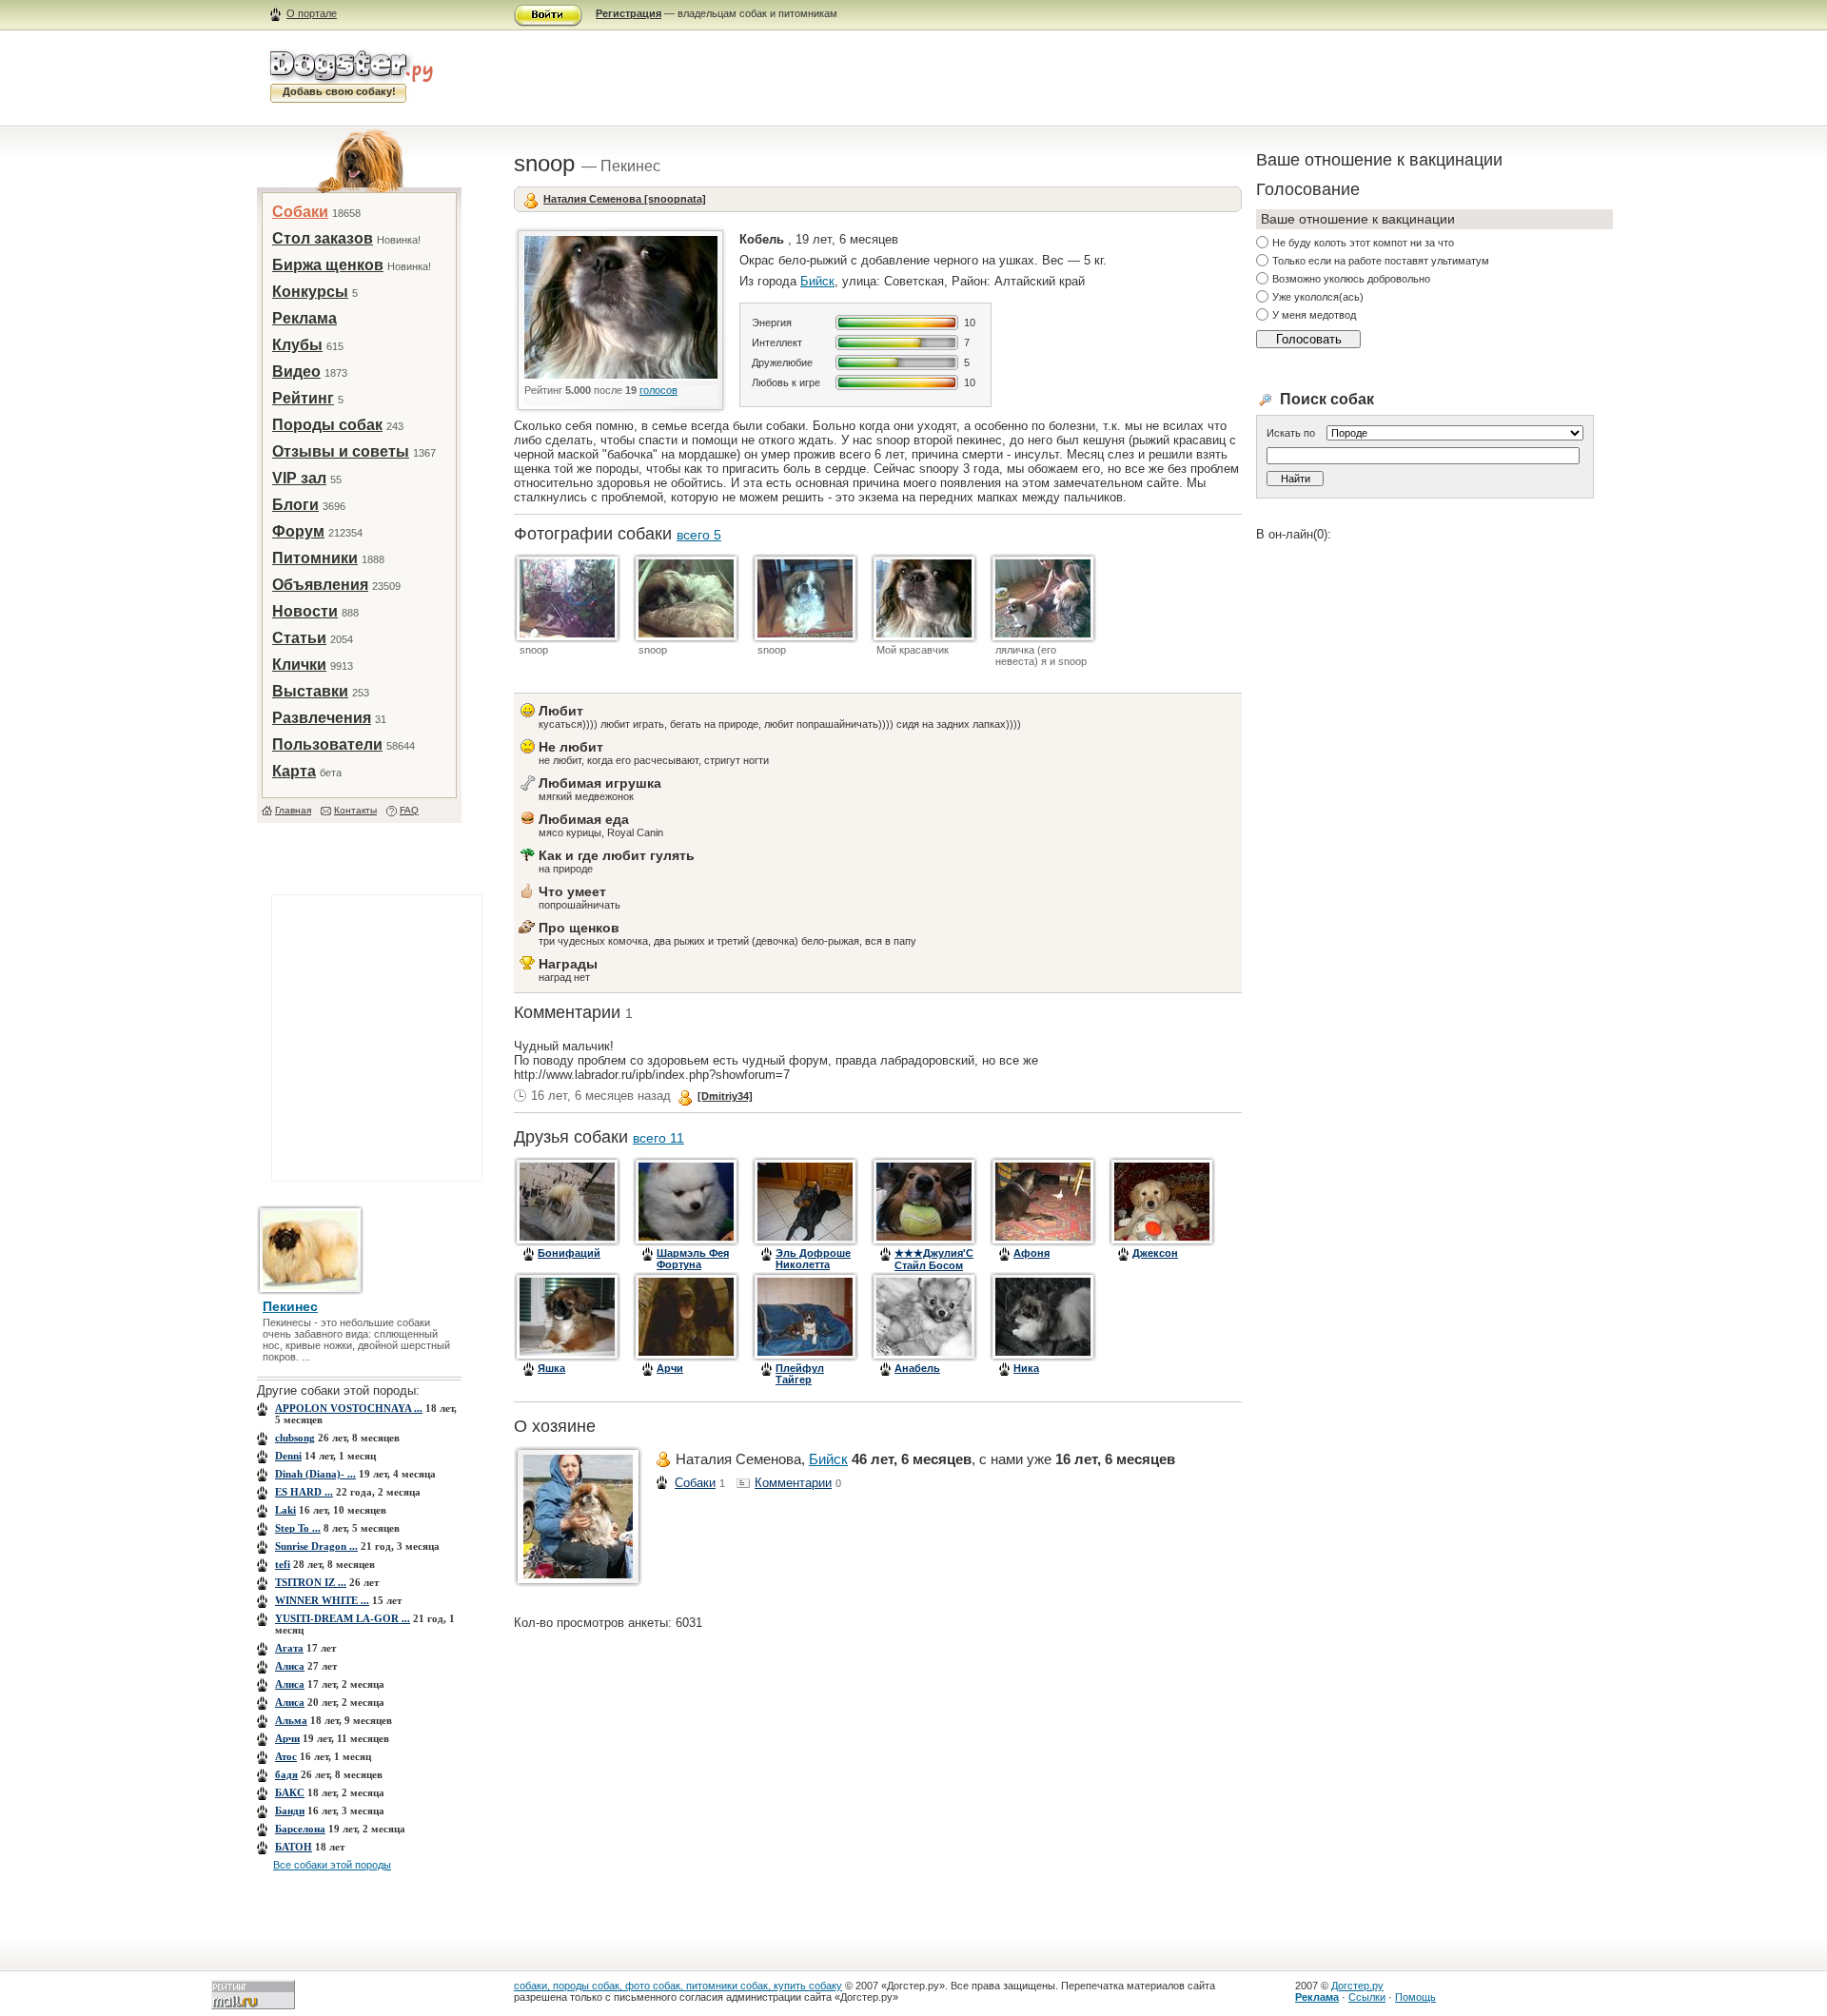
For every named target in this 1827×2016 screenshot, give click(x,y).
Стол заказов (323, 238)
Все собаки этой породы (332, 1865)
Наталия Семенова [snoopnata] (625, 199)
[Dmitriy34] (725, 1096)
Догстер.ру (1357, 1986)
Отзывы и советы (341, 451)
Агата (289, 1648)
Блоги (295, 505)
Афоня (1031, 1253)
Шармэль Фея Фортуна (693, 1259)
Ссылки (1367, 1997)
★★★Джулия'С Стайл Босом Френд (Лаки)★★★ (934, 1271)
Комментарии (793, 1483)
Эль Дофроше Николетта (813, 1259)
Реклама (304, 318)
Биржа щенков (328, 265)
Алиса (290, 1666)
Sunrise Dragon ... (316, 1546)
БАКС (290, 1792)
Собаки (300, 212)
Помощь (1415, 1997)
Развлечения (322, 718)
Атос (286, 1756)
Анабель (917, 1368)
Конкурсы (310, 292)
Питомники (315, 558)
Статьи (299, 638)
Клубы (297, 345)
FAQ (409, 810)
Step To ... (298, 1528)
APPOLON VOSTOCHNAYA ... (349, 1408)
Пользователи (327, 744)
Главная (293, 810)
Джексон (1155, 1253)
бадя (286, 1774)
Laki (285, 1510)
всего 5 (699, 535)
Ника (1026, 1368)
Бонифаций (569, 1253)
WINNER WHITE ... (322, 1600)
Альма (291, 1720)
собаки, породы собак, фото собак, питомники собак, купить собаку (678, 1986)
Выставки (310, 691)
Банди (290, 1810)
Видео (296, 372)
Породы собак (327, 425)
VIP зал (299, 478)
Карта (294, 771)
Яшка (551, 1368)
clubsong (295, 1438)
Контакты (355, 810)
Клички (299, 665)
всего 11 (658, 1138)
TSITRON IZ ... (311, 1582)
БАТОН (294, 1847)
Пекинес (290, 1306)
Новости (305, 611)
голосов (658, 390)
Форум (298, 531)
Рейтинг (303, 398)
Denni (288, 1456)
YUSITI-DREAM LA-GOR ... (343, 1618)
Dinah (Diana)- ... (315, 1474)
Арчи (287, 1738)
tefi (283, 1564)
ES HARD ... (304, 1492)
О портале (312, 13)
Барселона (300, 1829)
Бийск (817, 281)
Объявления (320, 585)
